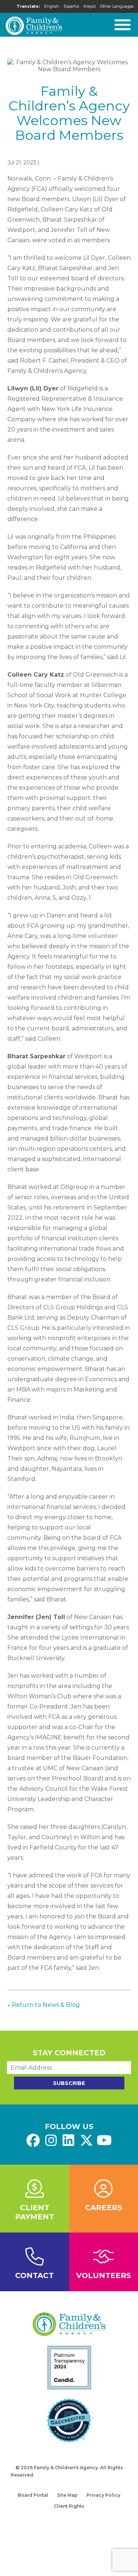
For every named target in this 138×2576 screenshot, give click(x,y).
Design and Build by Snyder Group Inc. (81, 2475)
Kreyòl (90, 6)
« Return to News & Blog (44, 2005)
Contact (34, 2275)
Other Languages (117, 6)
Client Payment (35, 2212)
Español (71, 6)
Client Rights (69, 2506)
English (52, 6)
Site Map (67, 2495)
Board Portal (33, 2495)
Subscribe (69, 2083)
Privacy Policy (103, 2495)
